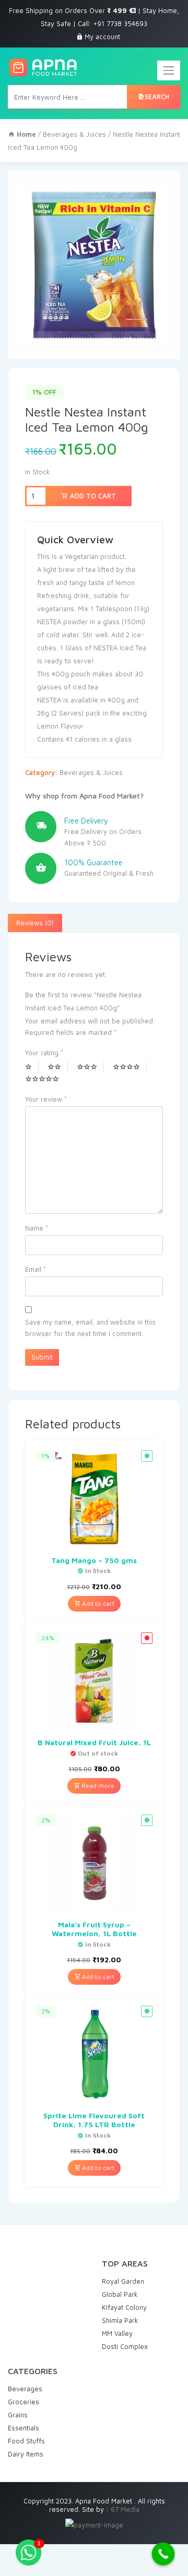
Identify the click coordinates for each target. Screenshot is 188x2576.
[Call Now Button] (163, 2554)
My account (102, 37)
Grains (18, 2415)
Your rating (44, 1053)
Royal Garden (123, 2281)
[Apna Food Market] (43, 68)
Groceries (23, 2402)
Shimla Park (120, 2320)
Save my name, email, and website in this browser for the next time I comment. (90, 1328)
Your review (46, 1099)
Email (36, 1269)
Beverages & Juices (74, 134)
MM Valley (117, 2333)
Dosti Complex (125, 2346)
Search (157, 97)
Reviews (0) (35, 923)
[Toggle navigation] (169, 70)
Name (37, 1228)
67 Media (125, 2509)
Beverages (25, 2389)
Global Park (120, 2294)
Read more (97, 1786)
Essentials (23, 2428)
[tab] (35, 923)
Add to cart (92, 496)
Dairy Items (26, 2454)
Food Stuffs (26, 2441)
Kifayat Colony (124, 2307)
